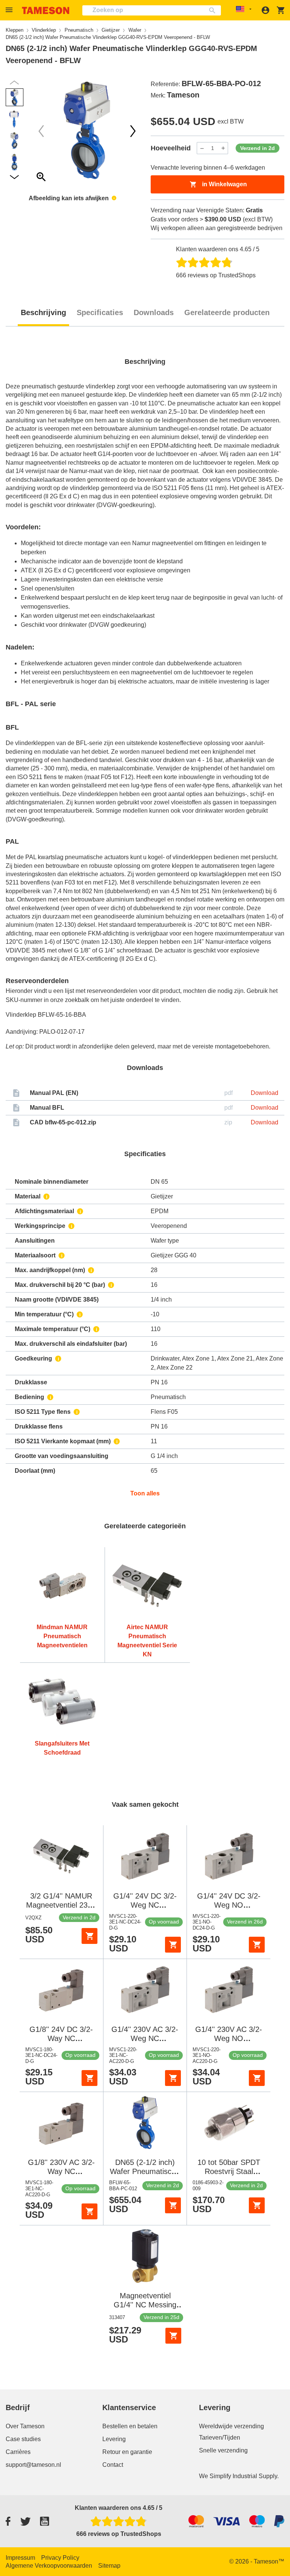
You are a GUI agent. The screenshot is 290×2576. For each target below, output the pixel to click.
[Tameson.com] (46, 10)
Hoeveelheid (171, 148)
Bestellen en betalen (130, 2426)
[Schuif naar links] (133, 131)
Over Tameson (25, 2426)
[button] (10, 10)
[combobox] (152, 10)
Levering (114, 2439)
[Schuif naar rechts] (41, 131)
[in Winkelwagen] (89, 1936)
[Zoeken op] (214, 10)
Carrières (18, 2452)
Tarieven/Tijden (220, 2438)
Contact (113, 2465)
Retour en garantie (127, 2452)
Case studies (23, 2439)
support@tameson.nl (33, 2465)
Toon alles (145, 1493)
